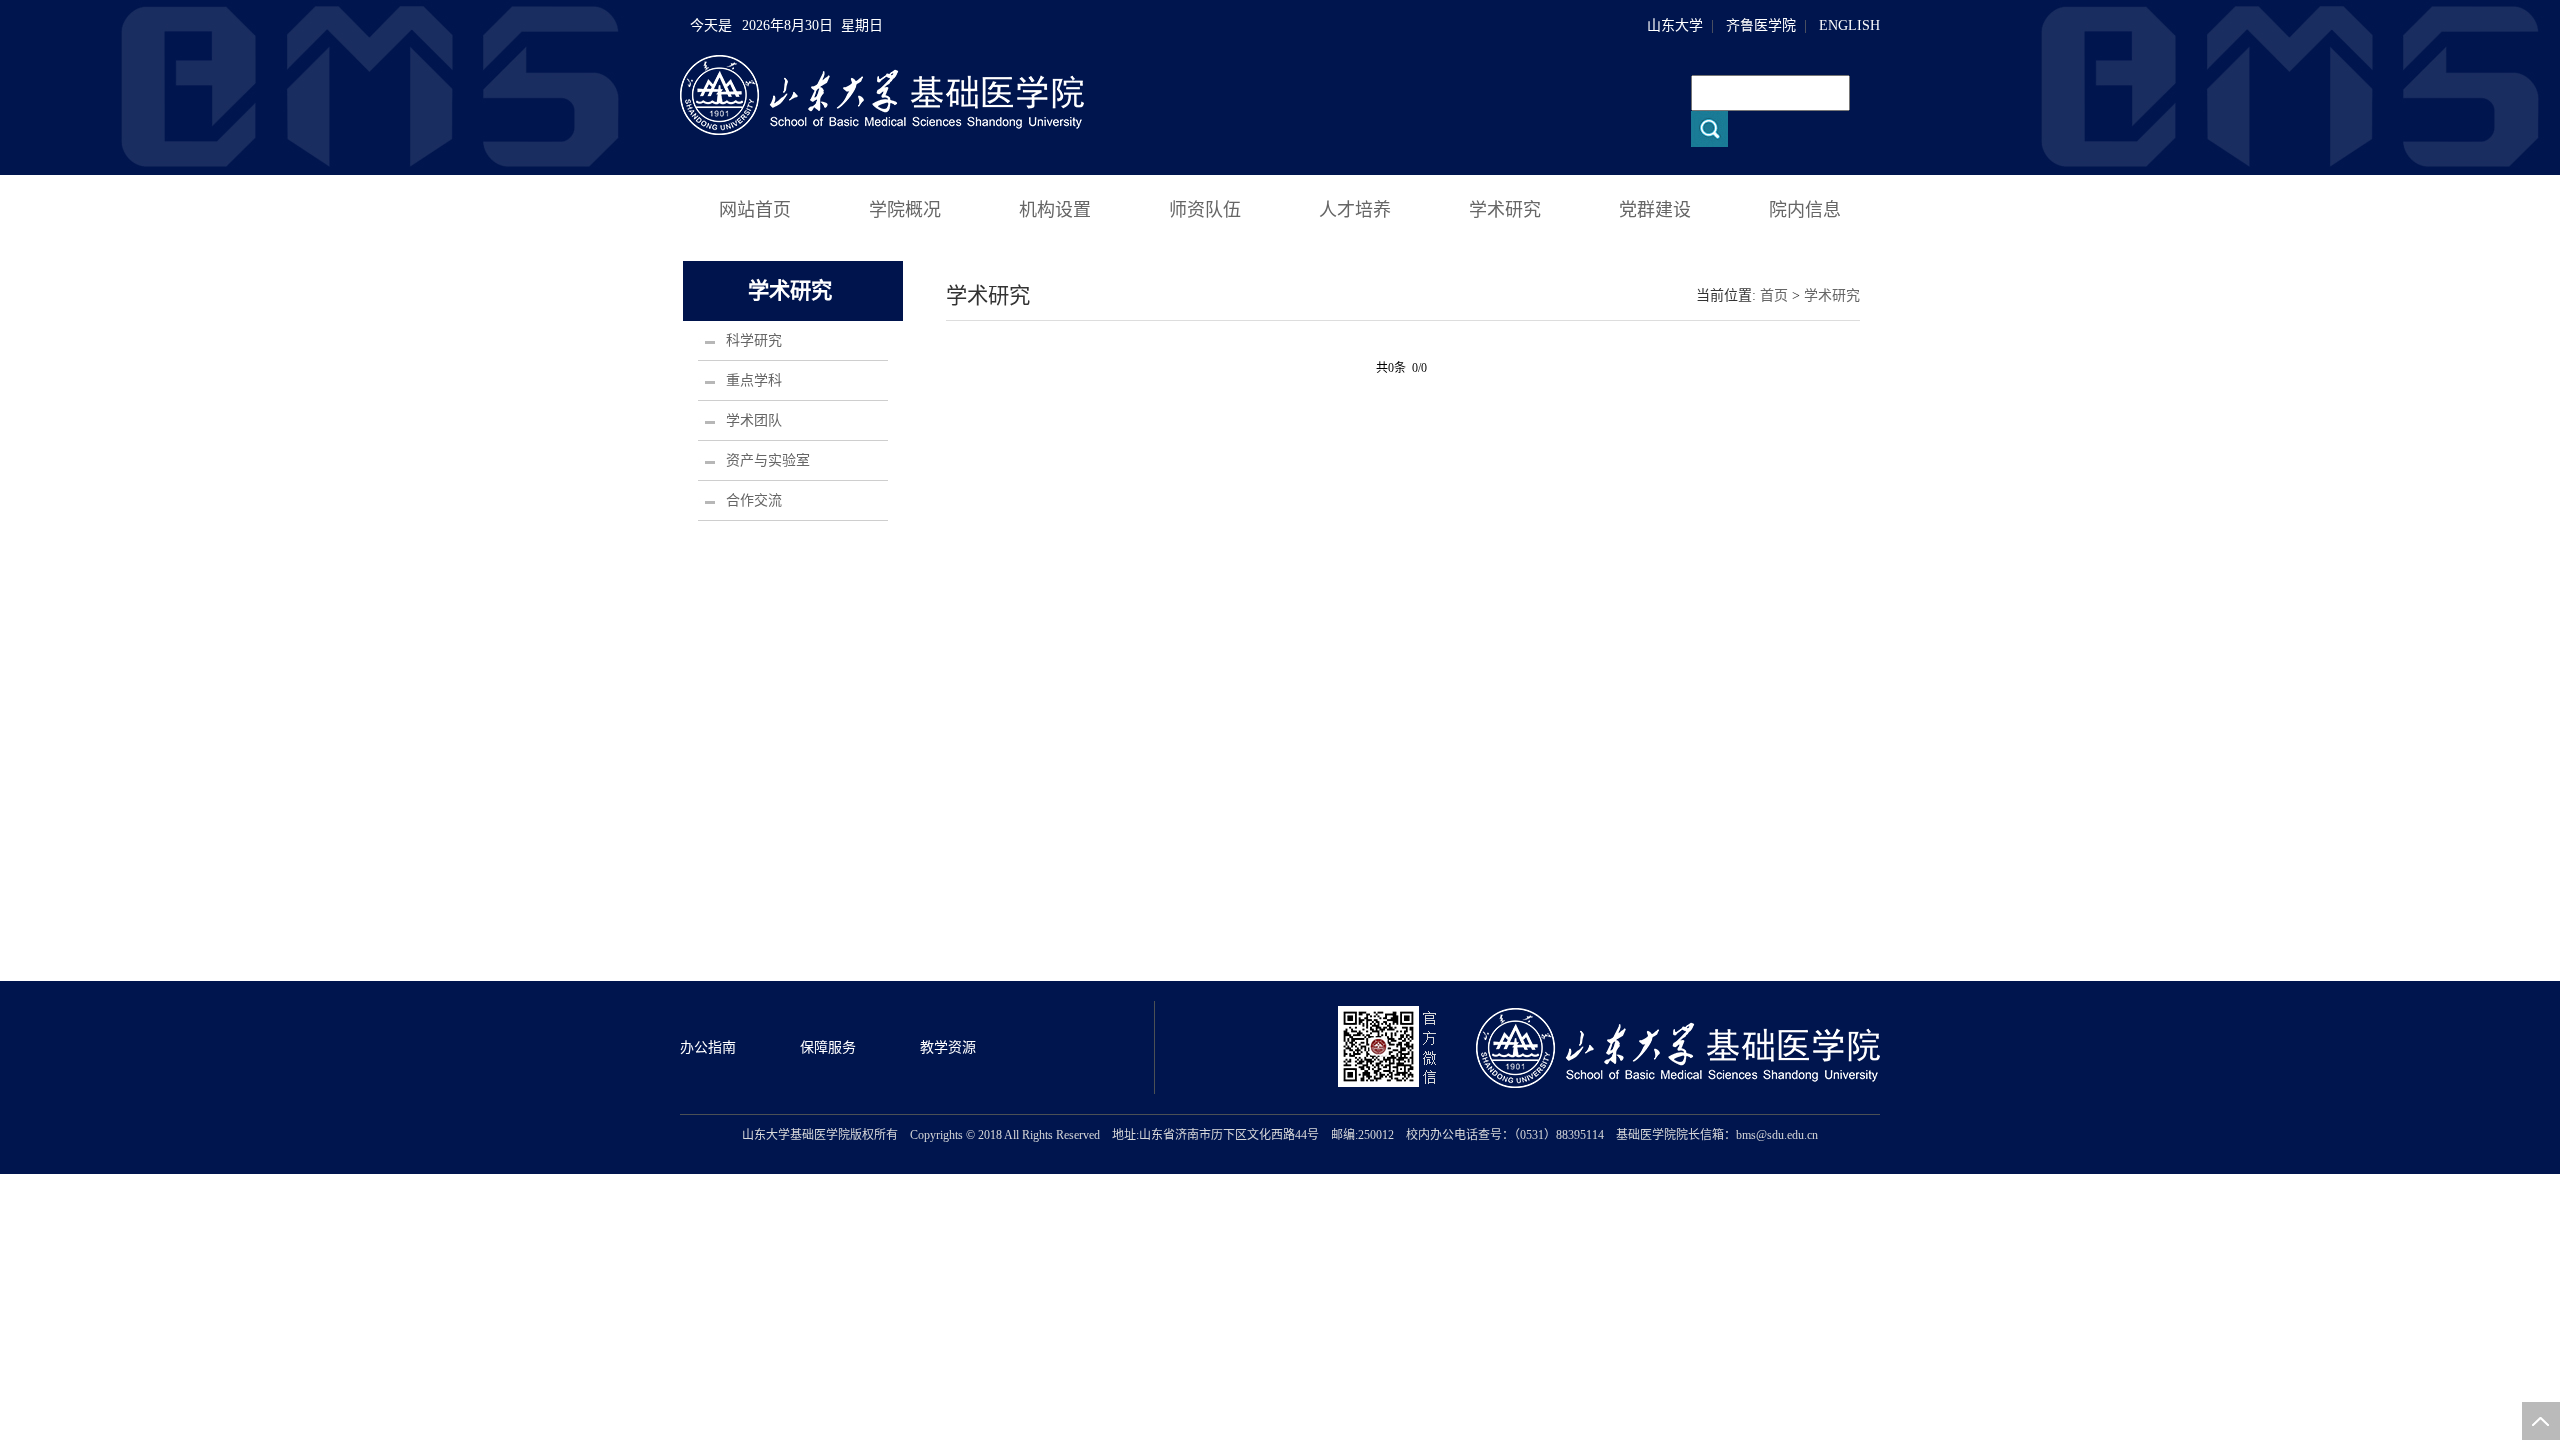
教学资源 (948, 1047)
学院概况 (905, 210)
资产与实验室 (768, 460)
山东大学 (1675, 25)
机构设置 (1055, 210)
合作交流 (754, 500)
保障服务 (828, 1047)
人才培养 (1355, 210)
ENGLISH (1849, 25)
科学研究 (754, 340)
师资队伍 (1205, 210)
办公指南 (708, 1047)
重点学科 (754, 380)
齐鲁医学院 (1761, 25)
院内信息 (1805, 210)
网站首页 (755, 210)
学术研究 (1505, 210)
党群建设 (1655, 210)
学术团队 (754, 420)
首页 (1774, 295)
